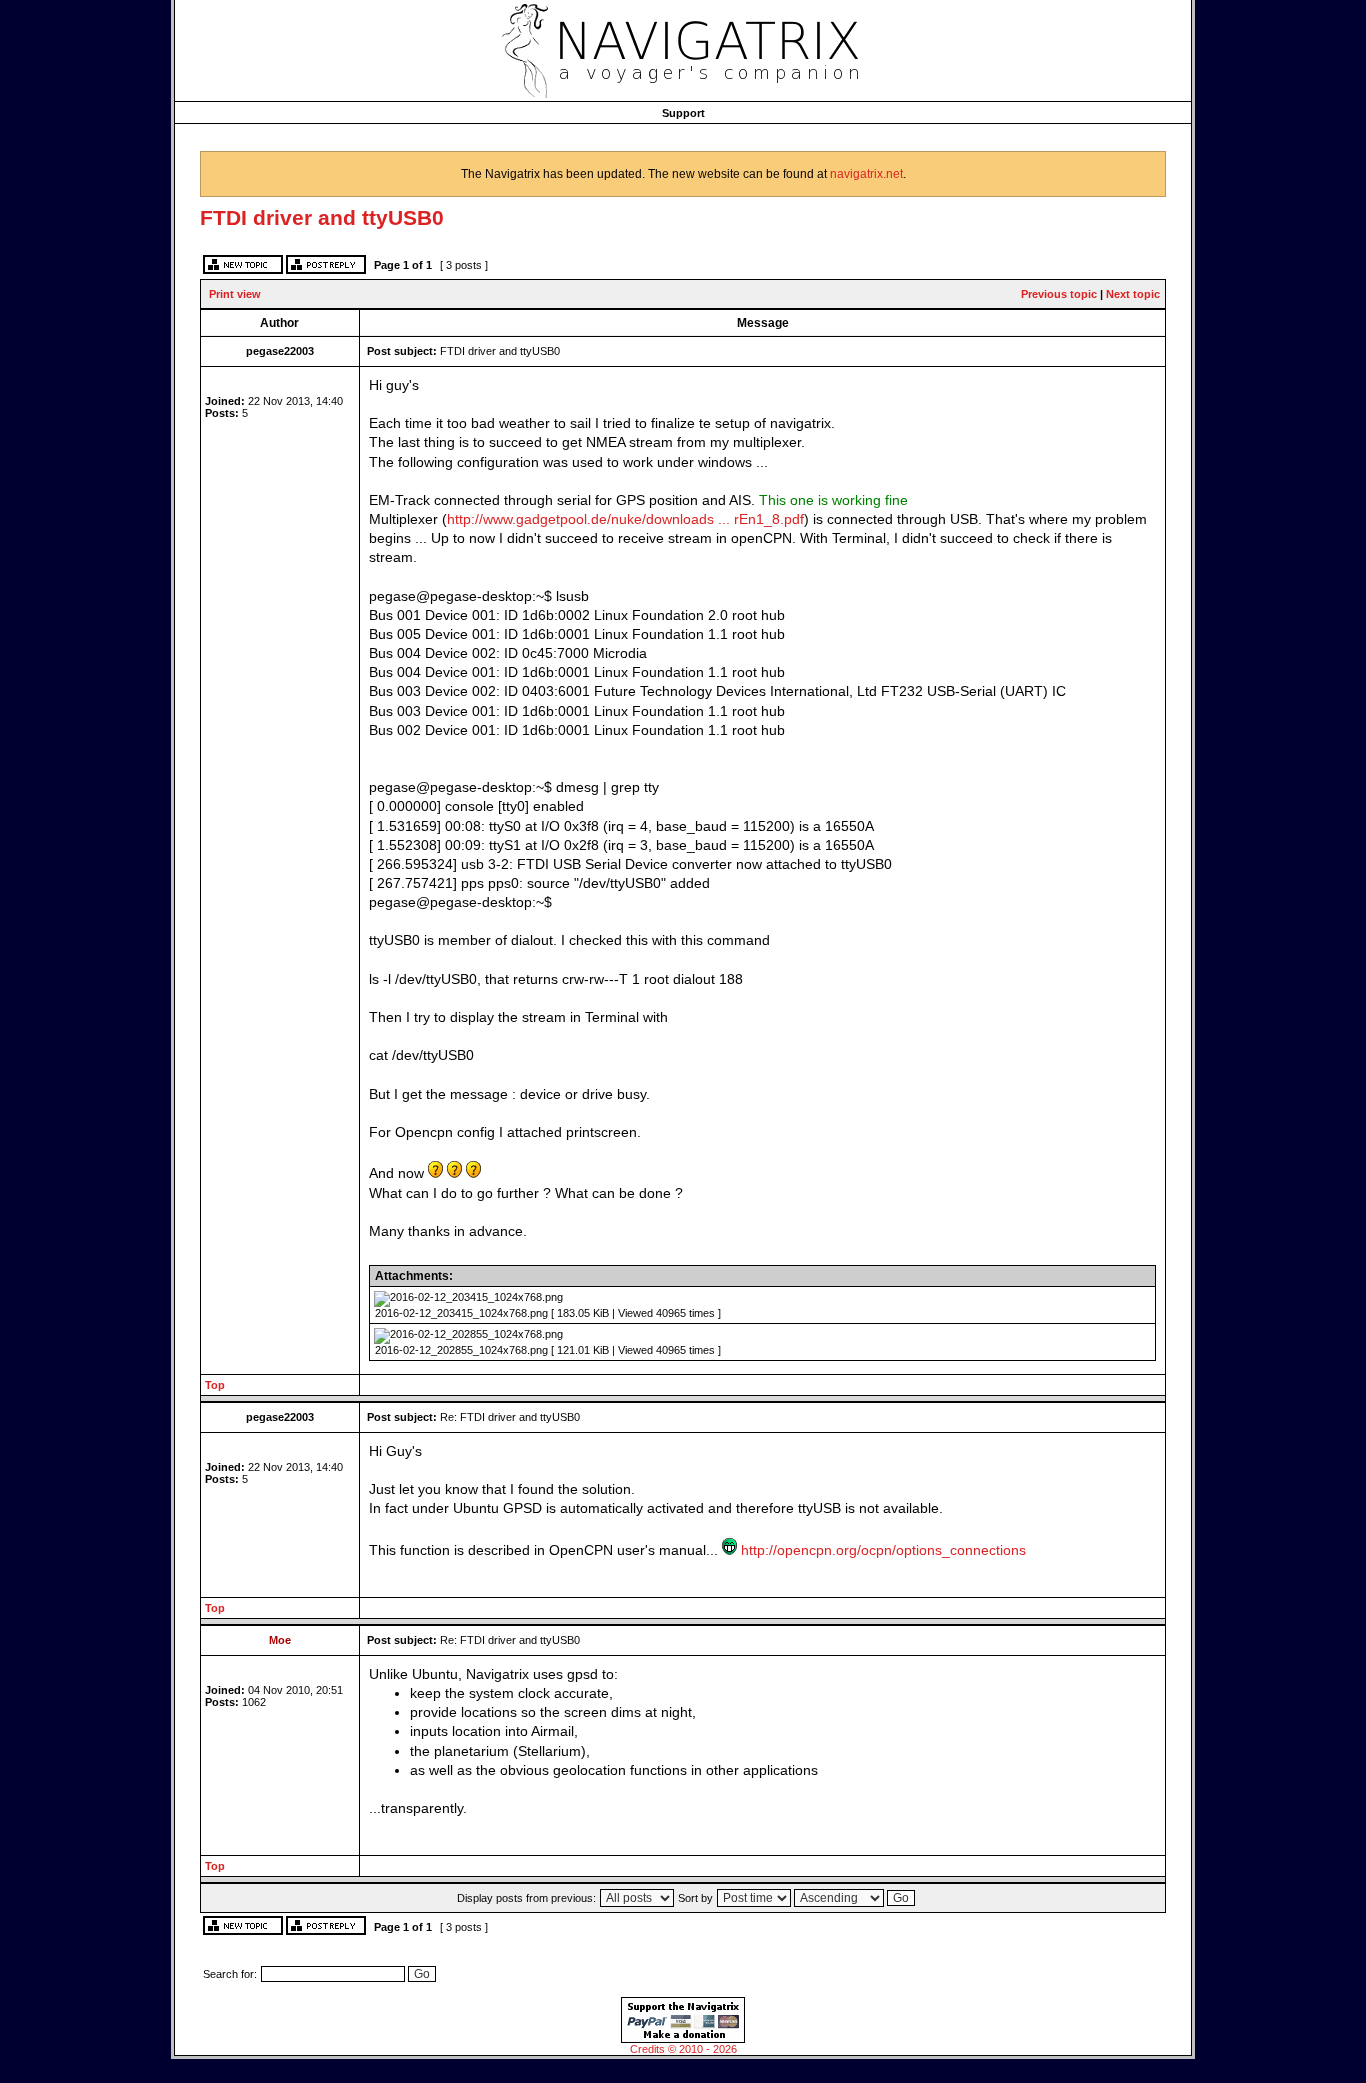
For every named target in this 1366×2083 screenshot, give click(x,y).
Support (683, 113)
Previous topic (1059, 294)
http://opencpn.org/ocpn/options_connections (883, 1550)
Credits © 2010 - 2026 (683, 2049)
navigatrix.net (866, 174)
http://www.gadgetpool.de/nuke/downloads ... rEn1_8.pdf (625, 519)
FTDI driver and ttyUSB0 (322, 217)
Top (215, 1385)
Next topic (1133, 294)
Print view (235, 294)
